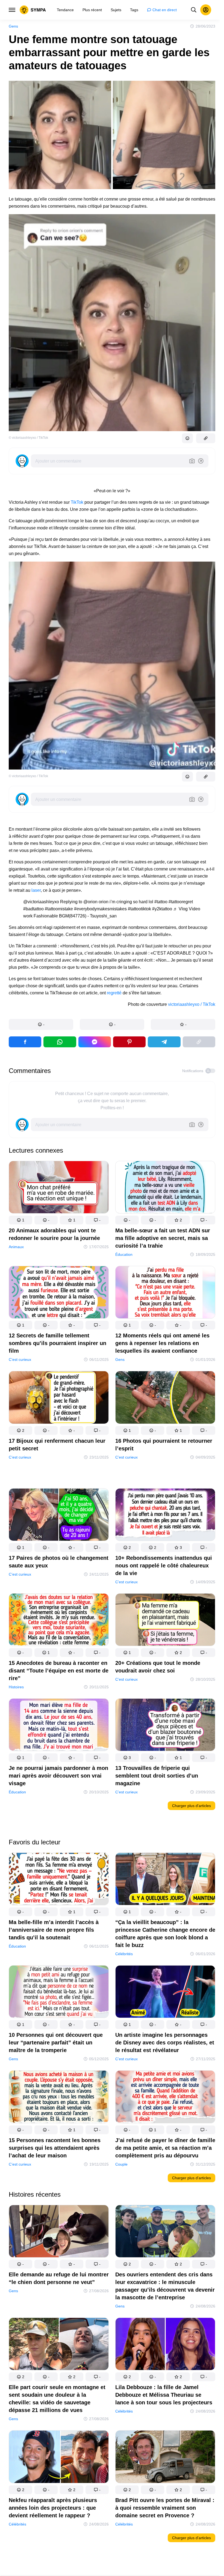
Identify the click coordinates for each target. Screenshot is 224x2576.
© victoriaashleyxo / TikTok (28, 438)
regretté (114, 993)
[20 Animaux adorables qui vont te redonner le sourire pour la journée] (59, 1188)
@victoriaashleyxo (41, 902)
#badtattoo (33, 909)
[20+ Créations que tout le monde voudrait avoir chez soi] (165, 1621)
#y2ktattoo (162, 909)
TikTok (77, 502)
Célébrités (124, 1954)
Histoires (16, 1687)
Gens (13, 26)
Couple (121, 2164)
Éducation (124, 1254)
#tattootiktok (139, 909)
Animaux (16, 1247)
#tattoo (161, 902)
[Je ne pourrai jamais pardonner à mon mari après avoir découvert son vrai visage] (59, 1726)
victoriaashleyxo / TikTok (192, 1004)
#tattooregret (181, 902)
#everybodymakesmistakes (100, 909)
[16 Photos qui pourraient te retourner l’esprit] (165, 1398)
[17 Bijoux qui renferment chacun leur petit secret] (59, 1398)
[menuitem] (65, 10)
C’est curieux (20, 1359)
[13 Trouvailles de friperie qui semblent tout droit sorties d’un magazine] (165, 1726)
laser (36, 890)
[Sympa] (33, 10)
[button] (41, 1024)
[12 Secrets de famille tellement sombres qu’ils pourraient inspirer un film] (59, 1293)
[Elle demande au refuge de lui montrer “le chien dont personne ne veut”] (59, 2232)
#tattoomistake (59, 909)
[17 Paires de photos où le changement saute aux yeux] (59, 1515)
